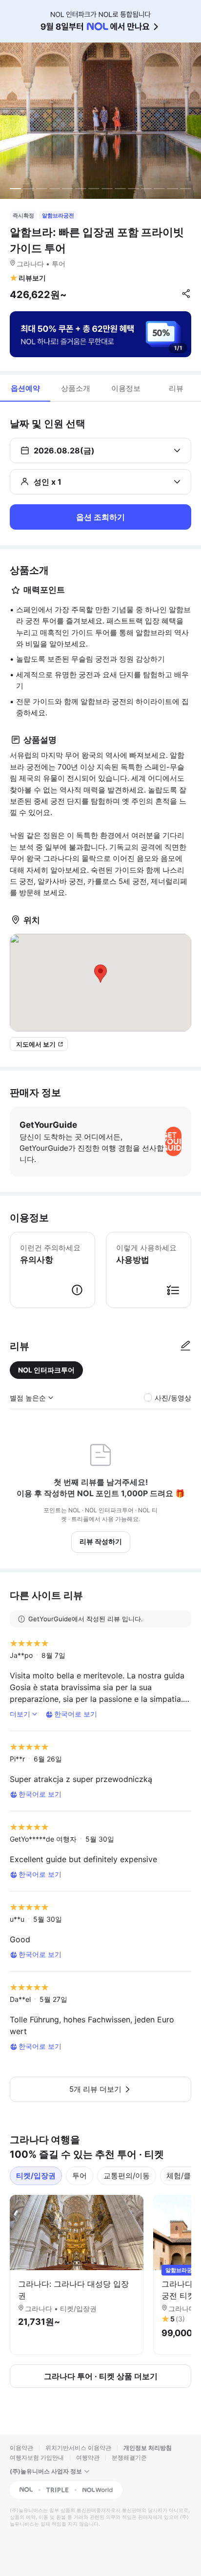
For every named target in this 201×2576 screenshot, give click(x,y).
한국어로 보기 (76, 1714)
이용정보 (126, 388)
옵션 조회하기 (100, 517)
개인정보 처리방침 (148, 2448)
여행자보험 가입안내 (37, 2458)
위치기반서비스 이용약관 (78, 2448)
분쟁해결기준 (129, 2458)
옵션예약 (25, 388)
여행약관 (88, 2458)
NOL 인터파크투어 (46, 1370)
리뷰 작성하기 (101, 1541)
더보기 (20, 1714)
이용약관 (21, 2448)
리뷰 (176, 388)
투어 (80, 2176)
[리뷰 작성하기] (185, 1346)
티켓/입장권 (36, 2176)
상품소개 (76, 388)
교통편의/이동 (127, 2176)
